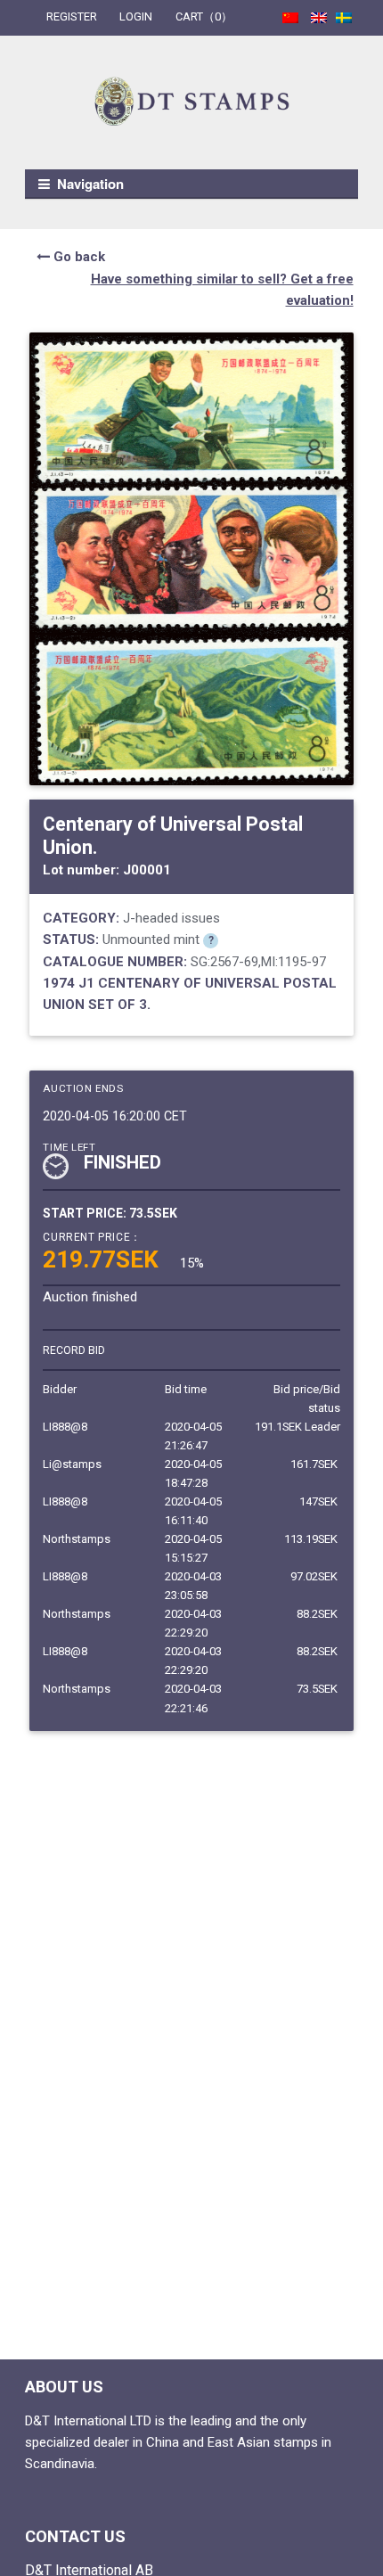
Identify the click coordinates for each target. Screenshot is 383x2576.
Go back (77, 257)
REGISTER (72, 16)
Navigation (90, 184)
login (136, 16)
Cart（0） (204, 16)
